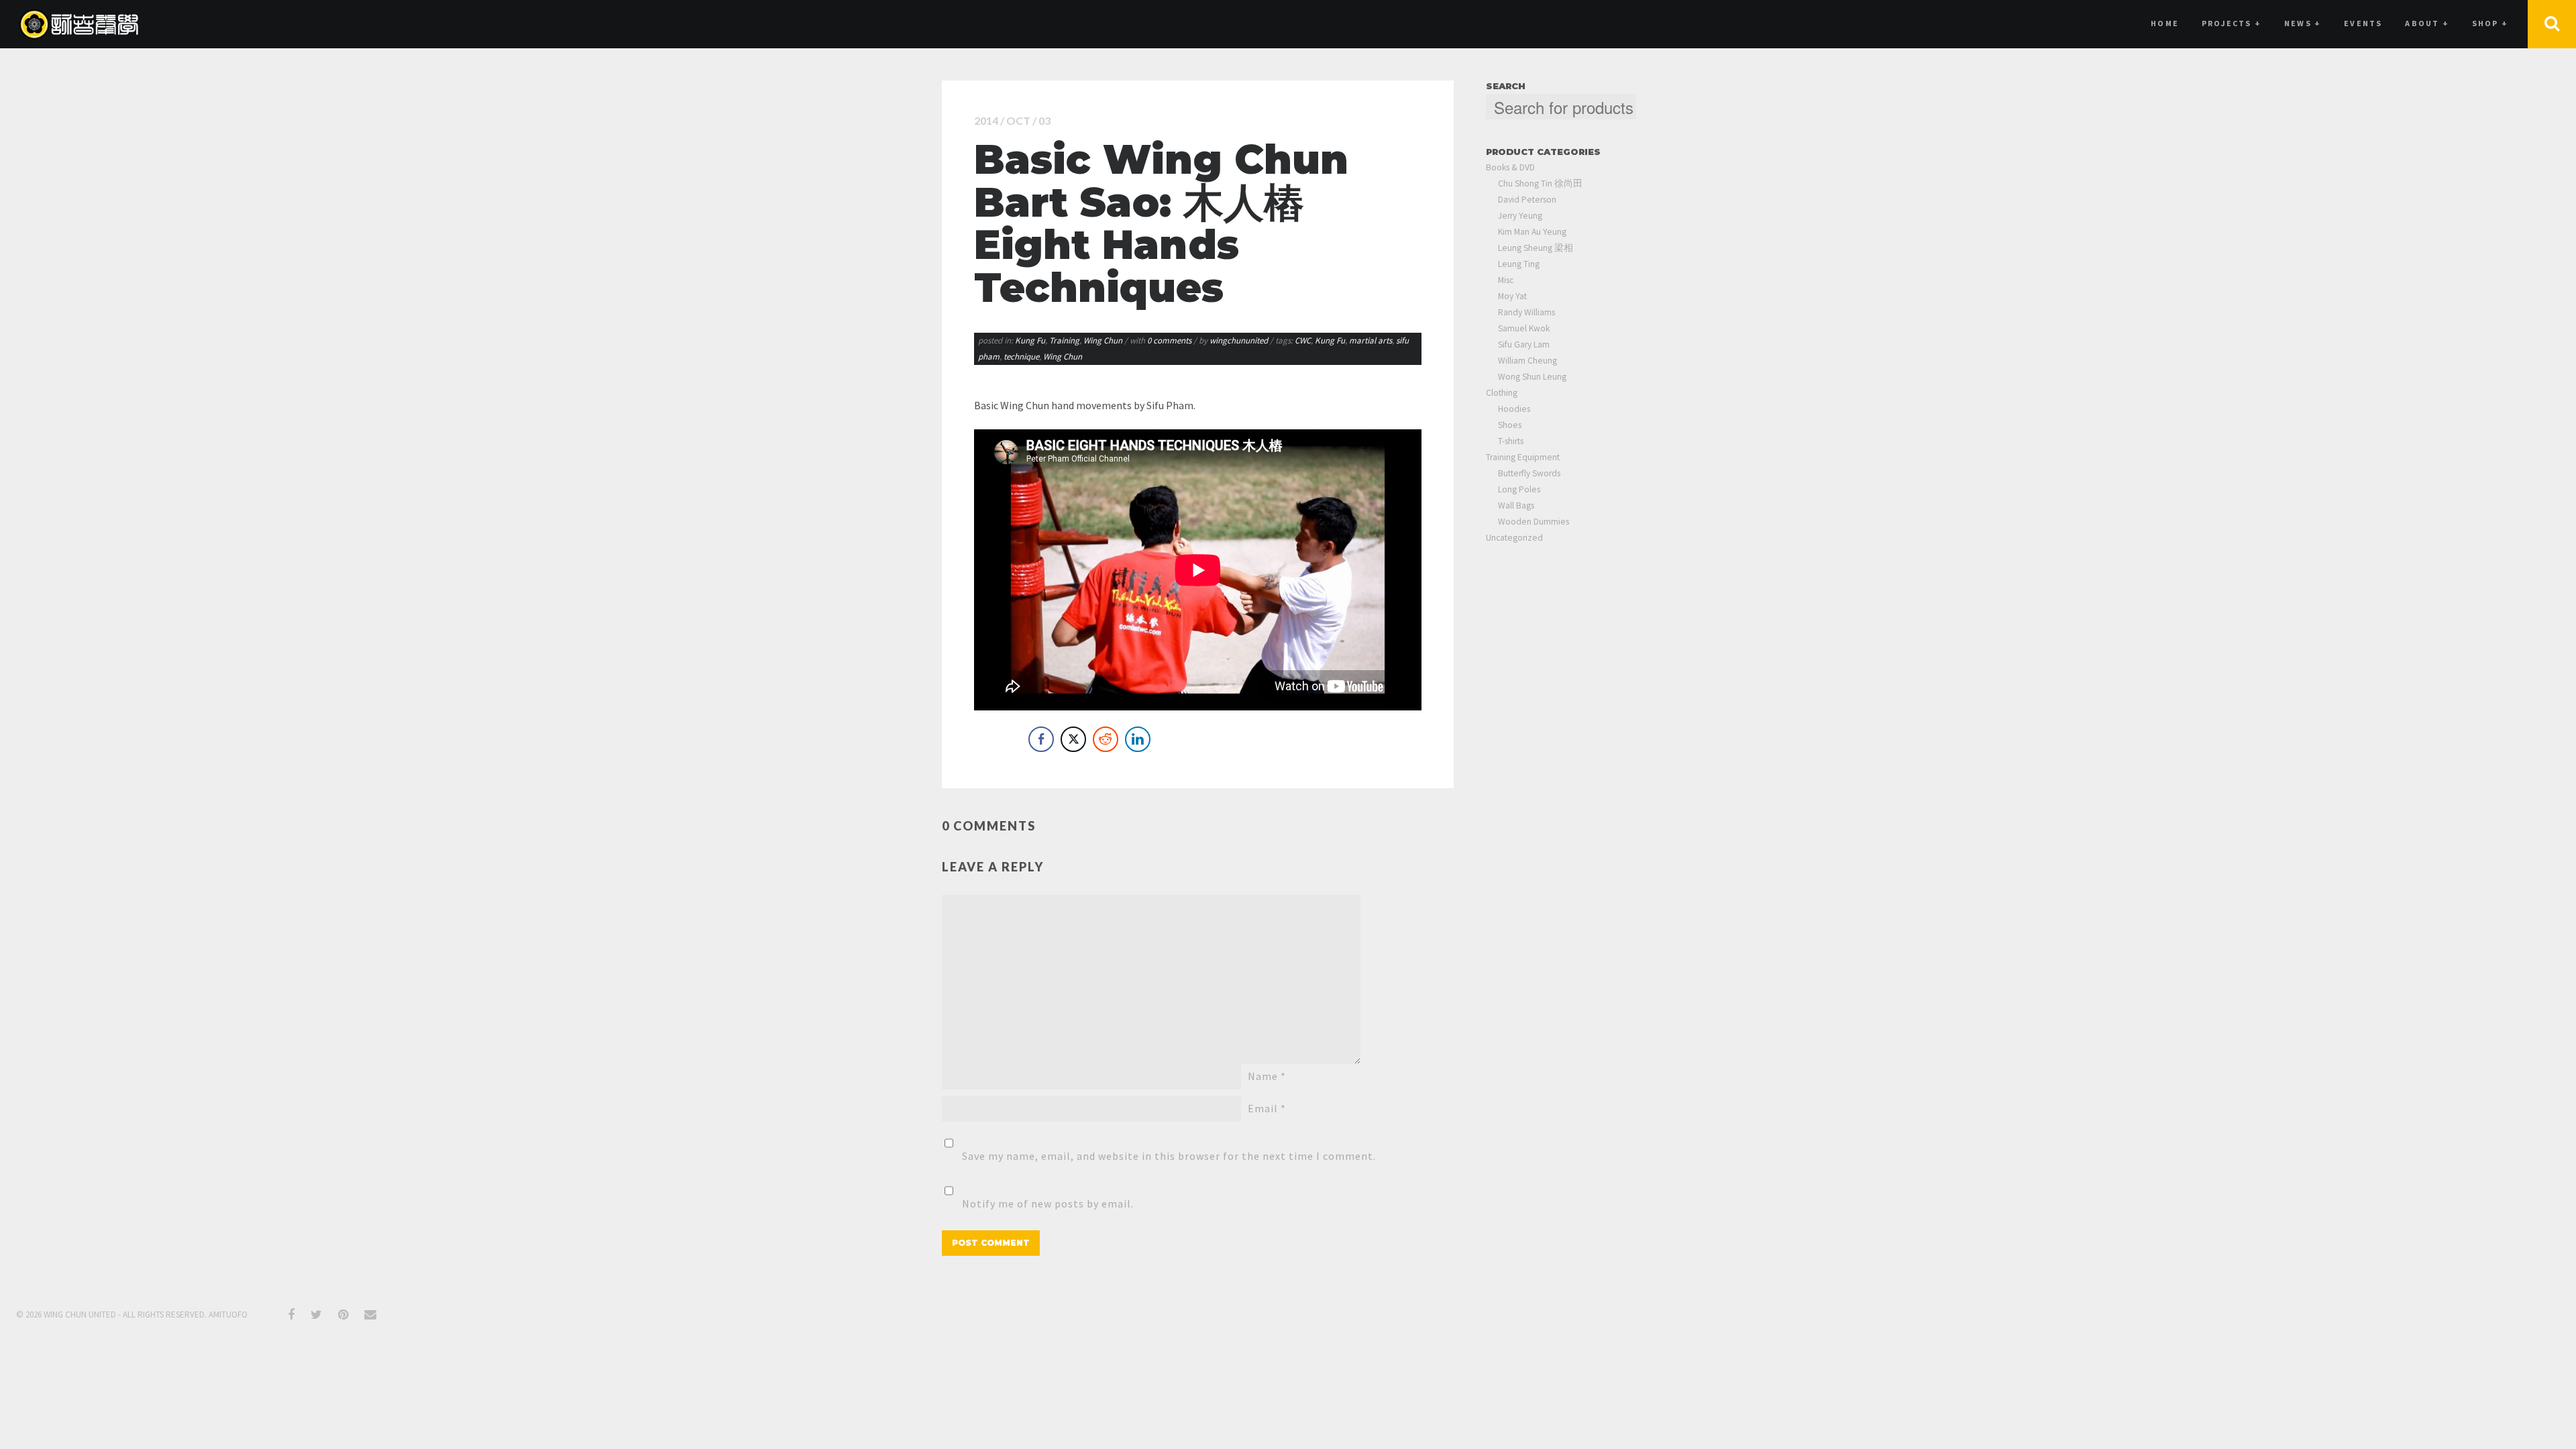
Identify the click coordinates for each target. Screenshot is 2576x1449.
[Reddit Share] (1106, 739)
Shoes (1510, 425)
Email (1267, 1108)
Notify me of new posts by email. (1048, 1203)
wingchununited (1239, 340)
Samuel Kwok (1524, 328)
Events (2363, 23)
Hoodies (1514, 409)
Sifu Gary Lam (1524, 344)
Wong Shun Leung (1532, 377)
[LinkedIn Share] (1138, 739)
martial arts (1371, 340)
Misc (1506, 280)
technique (1021, 357)
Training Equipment (1523, 457)
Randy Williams (1526, 312)
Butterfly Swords (1529, 473)
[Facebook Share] (1041, 739)
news (2303, 23)
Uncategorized (1514, 538)
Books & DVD (1510, 167)
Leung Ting (1519, 264)
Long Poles (1519, 489)
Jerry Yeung (1520, 216)
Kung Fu (1030, 340)
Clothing (1502, 393)
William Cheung (1527, 361)
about (2427, 23)
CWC (1303, 340)
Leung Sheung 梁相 (1536, 248)
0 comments (1170, 340)
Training (1064, 340)
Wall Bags (1516, 505)
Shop (2490, 23)
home (2165, 23)
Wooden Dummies (1534, 522)
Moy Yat (1512, 296)
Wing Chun (1103, 340)
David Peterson (1527, 200)
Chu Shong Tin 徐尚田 (1540, 183)
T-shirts (1511, 441)
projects (2232, 23)
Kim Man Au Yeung (1532, 232)
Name (1267, 1076)
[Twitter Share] (1073, 739)
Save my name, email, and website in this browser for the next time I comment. (1169, 1156)
